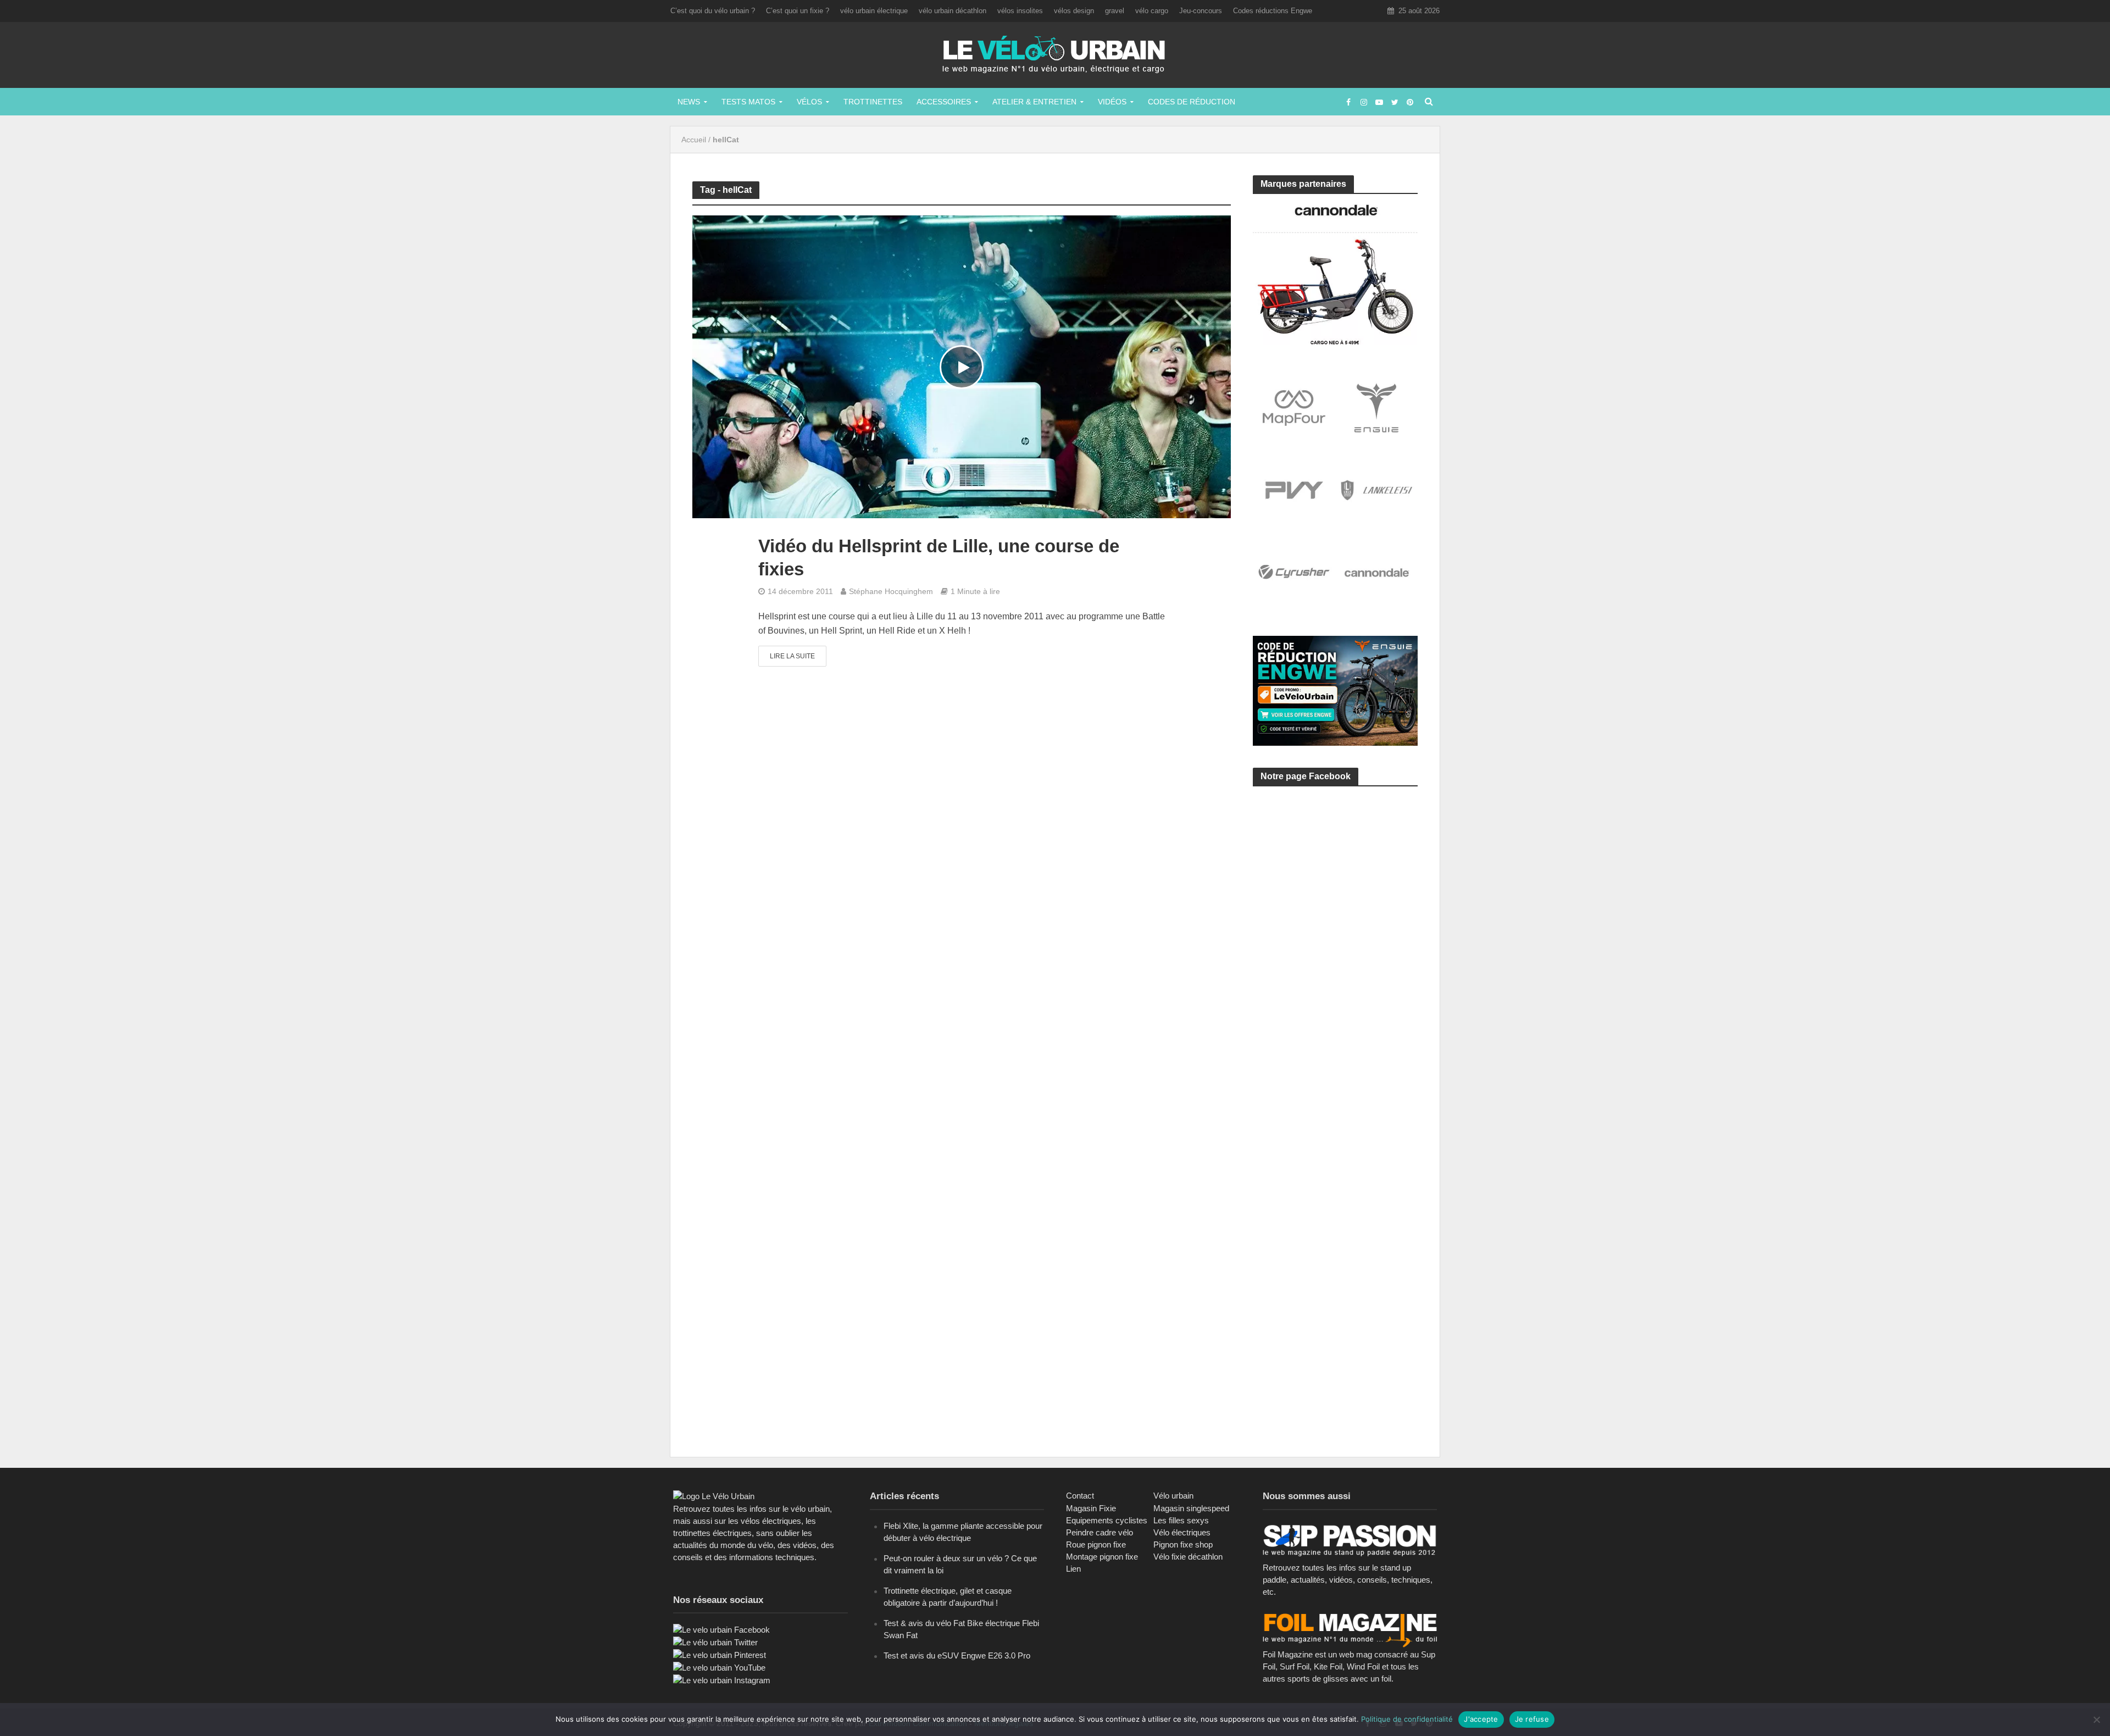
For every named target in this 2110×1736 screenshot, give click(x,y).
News (689, 102)
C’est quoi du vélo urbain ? (713, 11)
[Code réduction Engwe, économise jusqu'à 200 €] (1335, 690)
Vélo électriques (1182, 1532)
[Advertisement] (1335, 899)
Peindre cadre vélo (1100, 1532)
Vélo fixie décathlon (1188, 1557)
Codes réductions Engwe (1273, 11)
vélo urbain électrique (874, 11)
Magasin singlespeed (1191, 1508)
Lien (1073, 1569)
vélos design (1074, 11)
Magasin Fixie (1091, 1508)
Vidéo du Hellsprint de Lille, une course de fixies (939, 558)
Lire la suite (792, 656)
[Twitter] (715, 1642)
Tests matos (748, 102)
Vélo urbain (1173, 1496)
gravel (1115, 11)
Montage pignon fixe (1102, 1557)
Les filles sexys (1181, 1520)
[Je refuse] (2096, 1720)
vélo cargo (1152, 11)
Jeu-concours (1201, 11)
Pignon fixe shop (1183, 1544)
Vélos (809, 102)
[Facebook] (721, 1629)
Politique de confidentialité (1407, 1719)
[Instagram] (722, 1680)
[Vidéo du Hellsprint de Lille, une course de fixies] (962, 366)
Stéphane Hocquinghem (891, 591)
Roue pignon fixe (1096, 1544)
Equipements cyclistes (1107, 1520)
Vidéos (1112, 102)
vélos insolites (1020, 11)
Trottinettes (873, 102)
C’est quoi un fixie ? (798, 11)
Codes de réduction (1192, 102)
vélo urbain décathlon (953, 11)
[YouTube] (719, 1667)
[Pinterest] (720, 1654)
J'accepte (1481, 1719)
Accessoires (944, 102)
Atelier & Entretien (1034, 102)
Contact (1080, 1496)
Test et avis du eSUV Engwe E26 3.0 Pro (957, 1655)
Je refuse (1532, 1719)
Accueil (694, 140)
